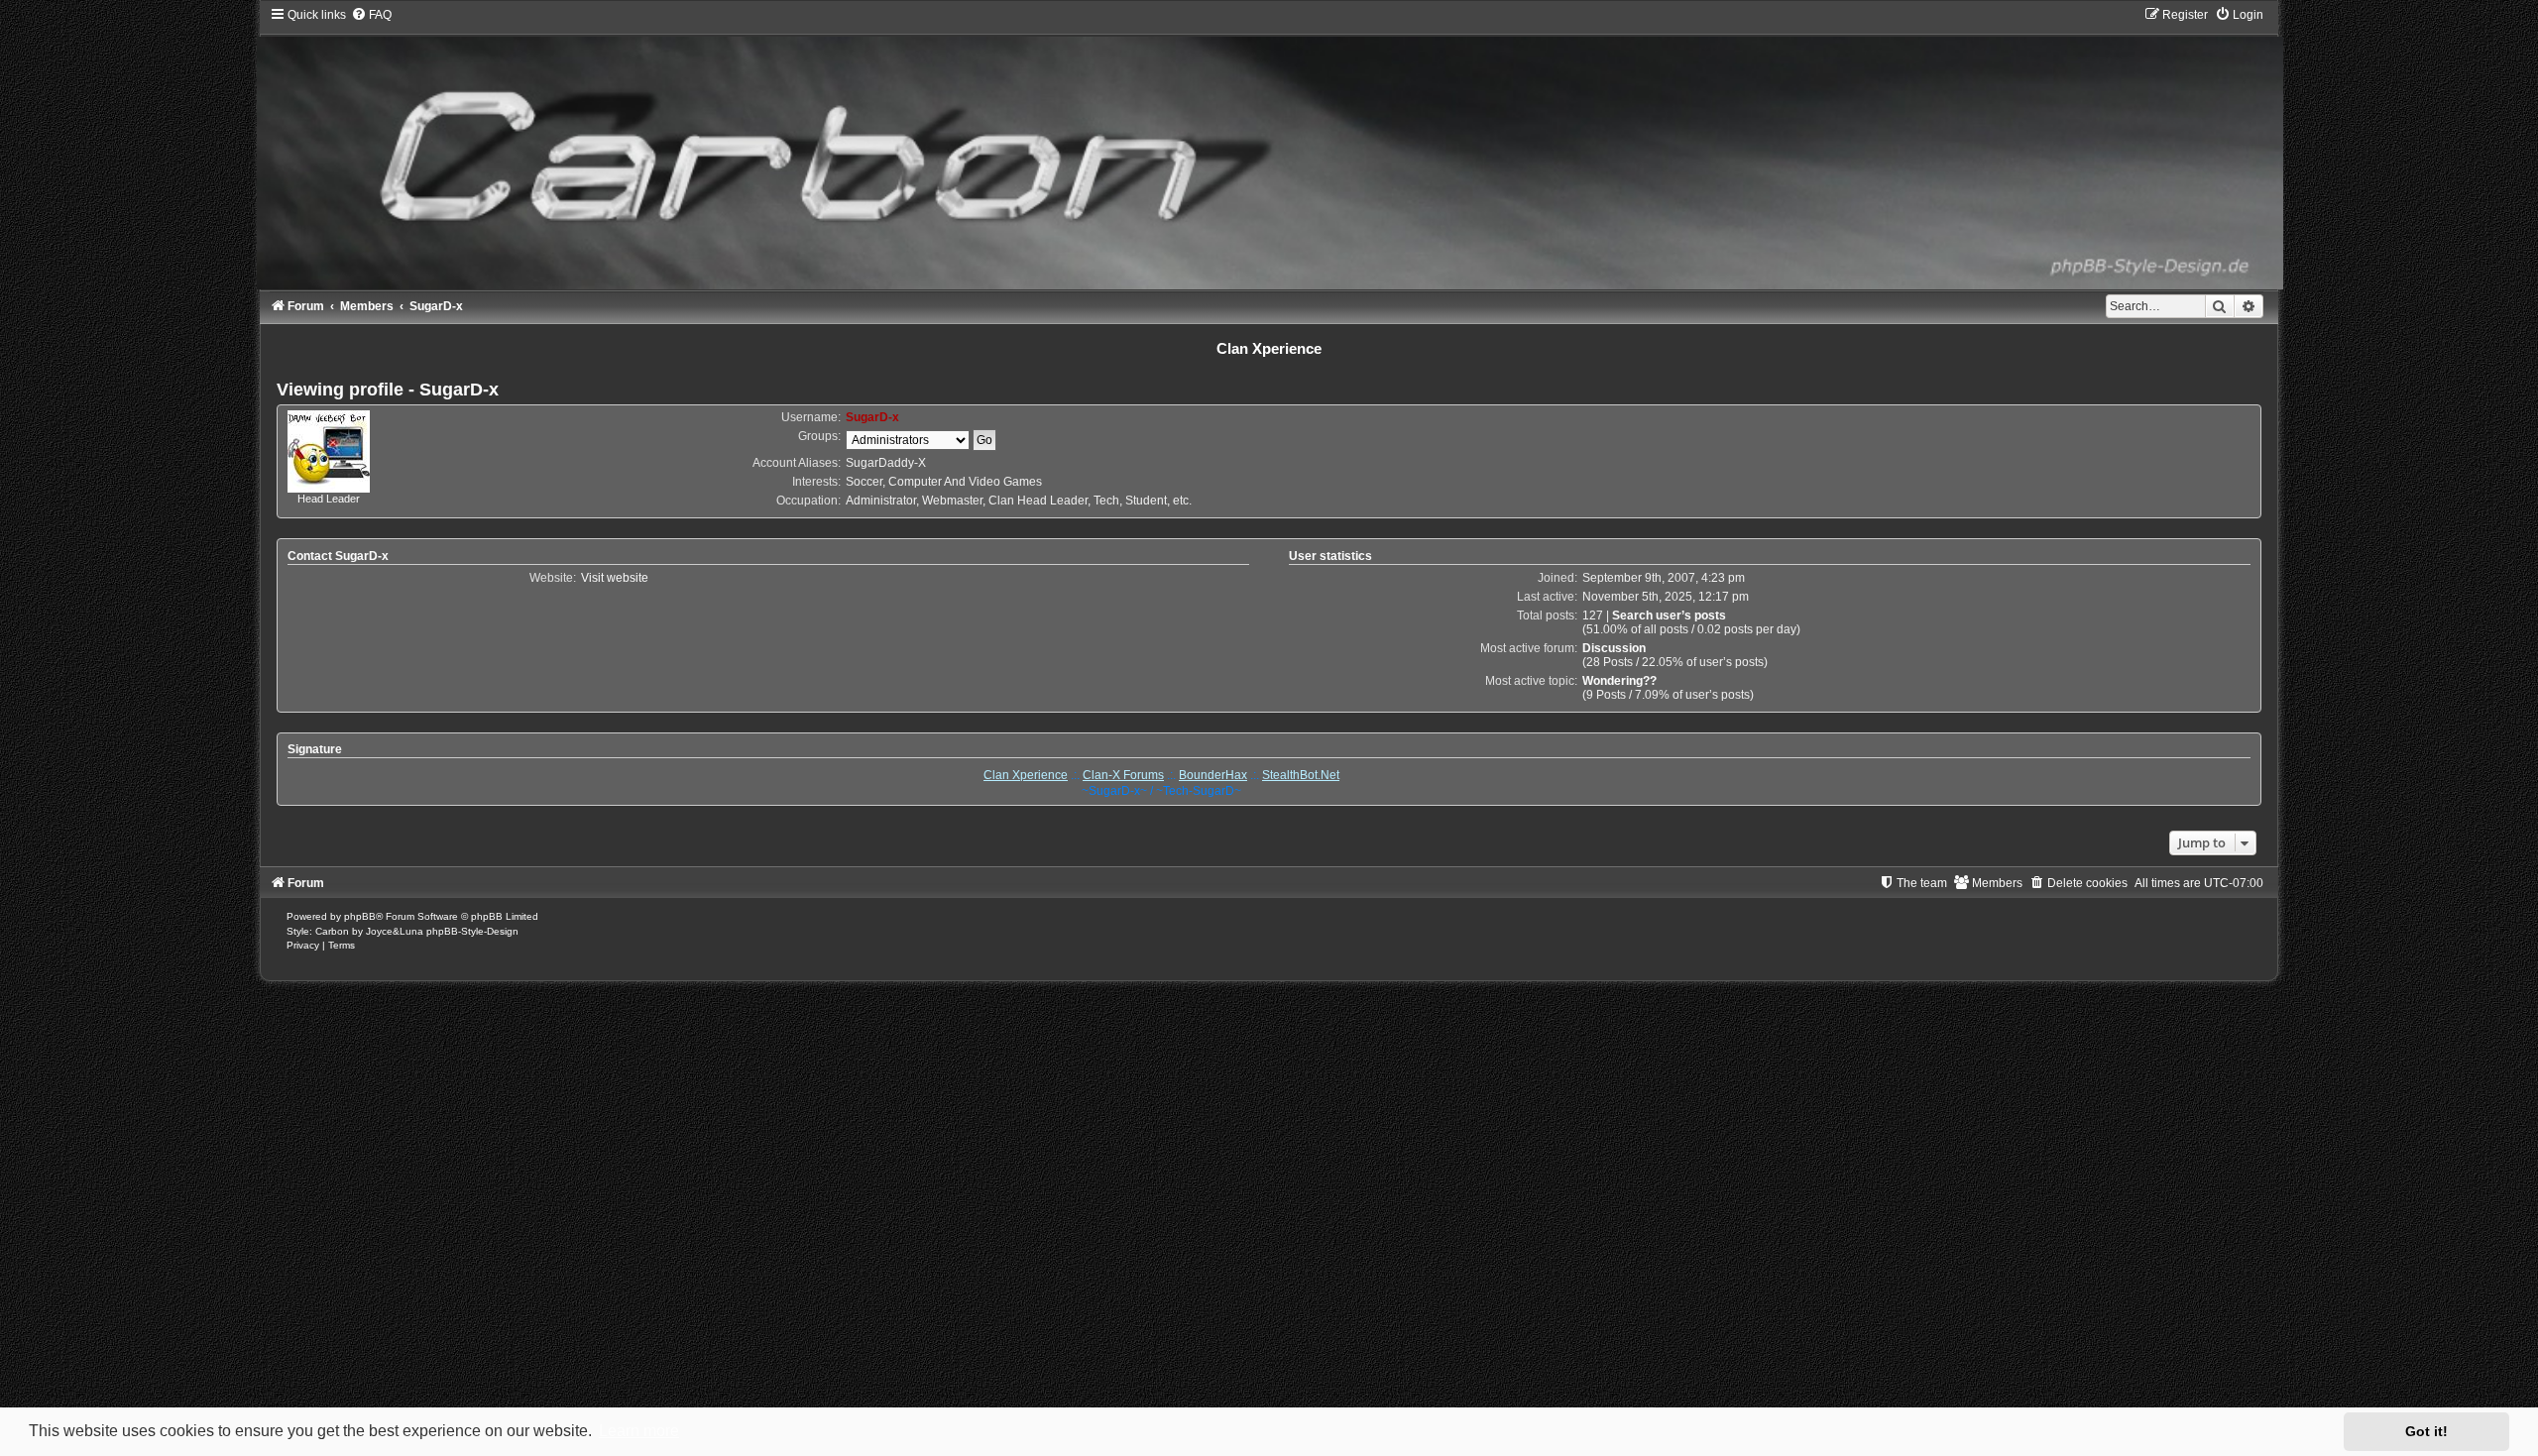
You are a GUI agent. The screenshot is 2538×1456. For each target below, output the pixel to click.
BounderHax (1213, 775)
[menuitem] (371, 15)
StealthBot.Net (1301, 775)
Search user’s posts (1669, 616)
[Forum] (1269, 148)
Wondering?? (1619, 681)
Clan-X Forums (1123, 775)
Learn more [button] (639, 1431)
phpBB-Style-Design (472, 931)
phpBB (360, 916)
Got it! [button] (2426, 1431)
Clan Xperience (1026, 775)
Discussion (1614, 648)
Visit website (615, 578)
